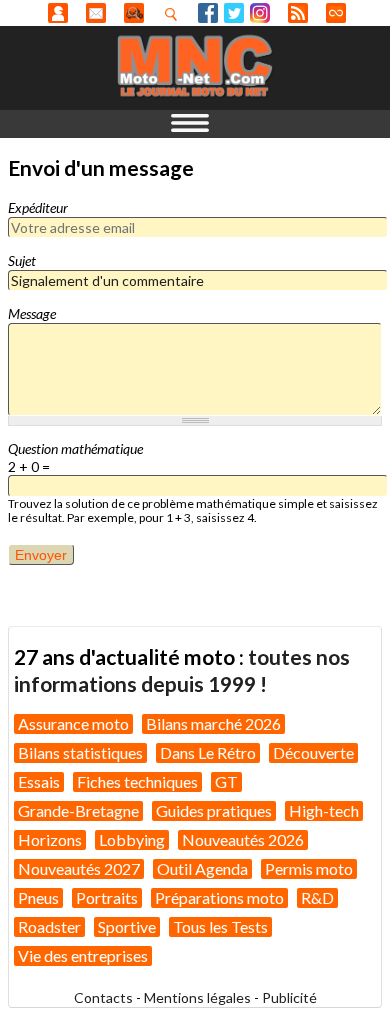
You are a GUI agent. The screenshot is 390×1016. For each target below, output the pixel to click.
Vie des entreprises (83, 955)
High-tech (324, 810)
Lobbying (132, 839)
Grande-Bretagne (78, 810)
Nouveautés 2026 (243, 839)
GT (226, 781)
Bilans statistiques (80, 752)
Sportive (127, 926)
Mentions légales (197, 997)
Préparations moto (219, 897)
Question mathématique (75, 448)
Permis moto (309, 868)
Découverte (313, 752)
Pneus (38, 897)
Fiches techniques (137, 781)
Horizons (50, 839)
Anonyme (58, 13)
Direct (336, 13)
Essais (39, 781)
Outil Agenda (202, 868)
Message (32, 313)
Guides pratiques (214, 810)
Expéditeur (38, 207)
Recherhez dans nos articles (175, 14)
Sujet (22, 260)
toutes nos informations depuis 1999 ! (182, 669)
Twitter (234, 13)
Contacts (103, 997)
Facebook (208, 13)
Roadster (49, 926)
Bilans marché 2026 (213, 723)
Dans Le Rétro (208, 752)
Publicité (289, 997)
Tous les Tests (220, 926)
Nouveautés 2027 (79, 868)
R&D (317, 897)
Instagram (260, 13)
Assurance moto (73, 723)
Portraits (107, 897)
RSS (298, 13)
